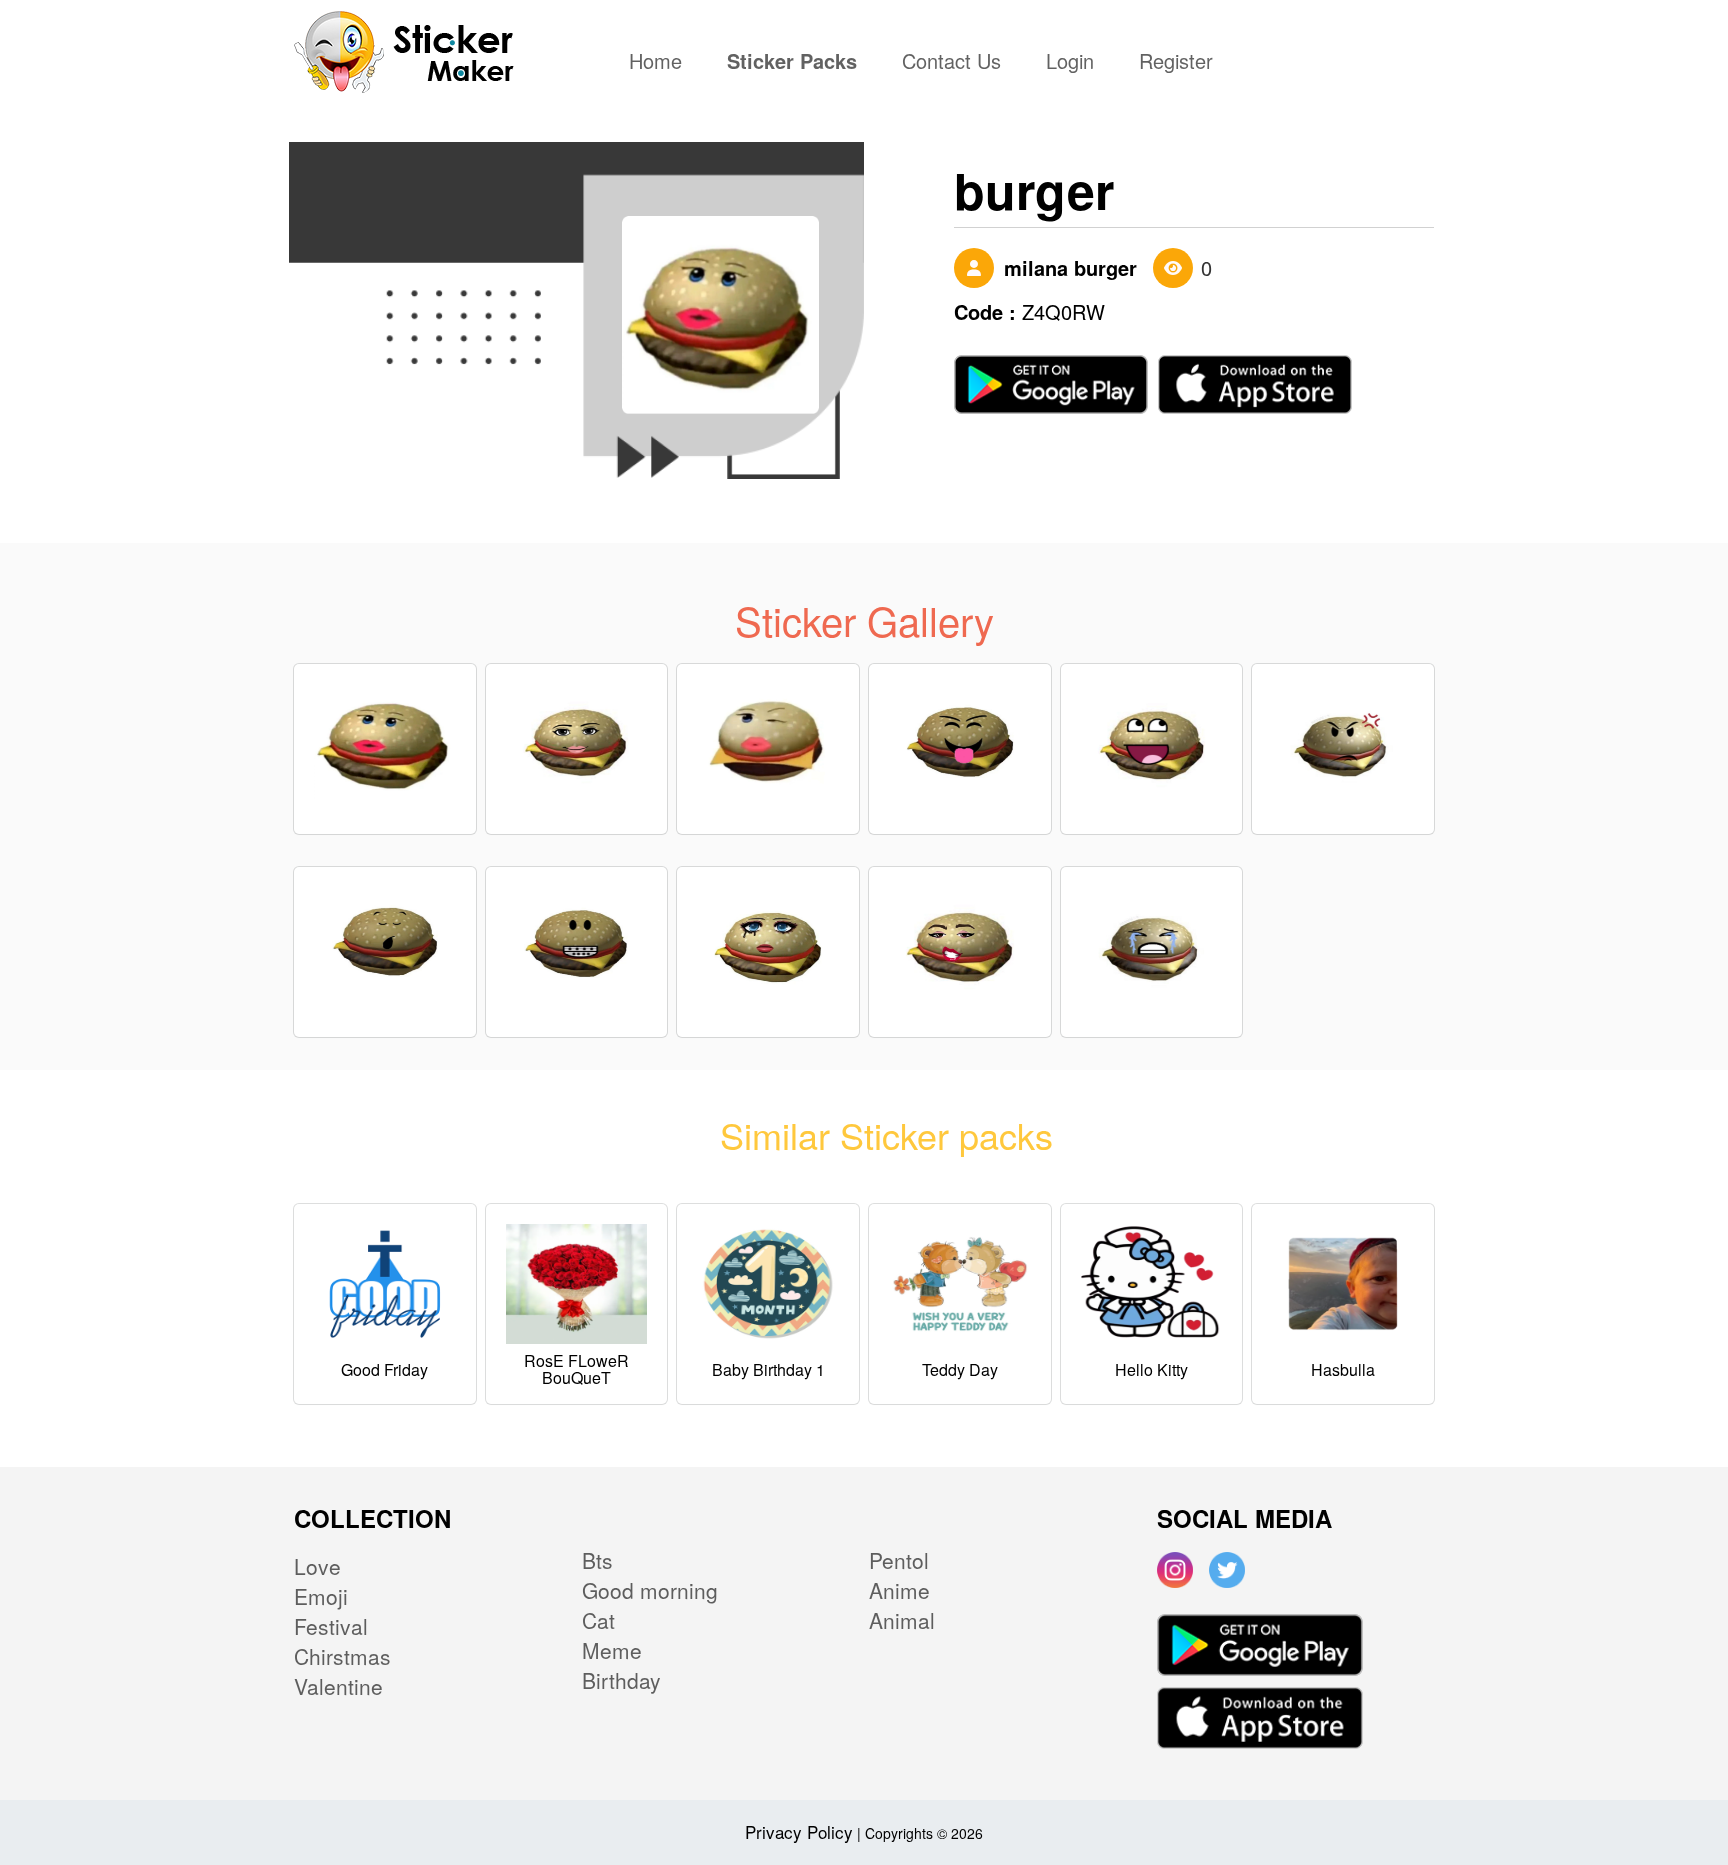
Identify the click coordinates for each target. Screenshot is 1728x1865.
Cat (598, 1620)
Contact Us (951, 63)
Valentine (338, 1686)
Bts (597, 1560)
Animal (902, 1620)
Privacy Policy (799, 1831)
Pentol (899, 1560)
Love (317, 1566)
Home (660, 63)
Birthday (621, 1680)
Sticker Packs (792, 63)
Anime (899, 1590)
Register (1176, 63)
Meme (612, 1650)
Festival (331, 1626)
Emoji (321, 1596)
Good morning (650, 1590)
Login (1070, 63)
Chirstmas (342, 1656)
